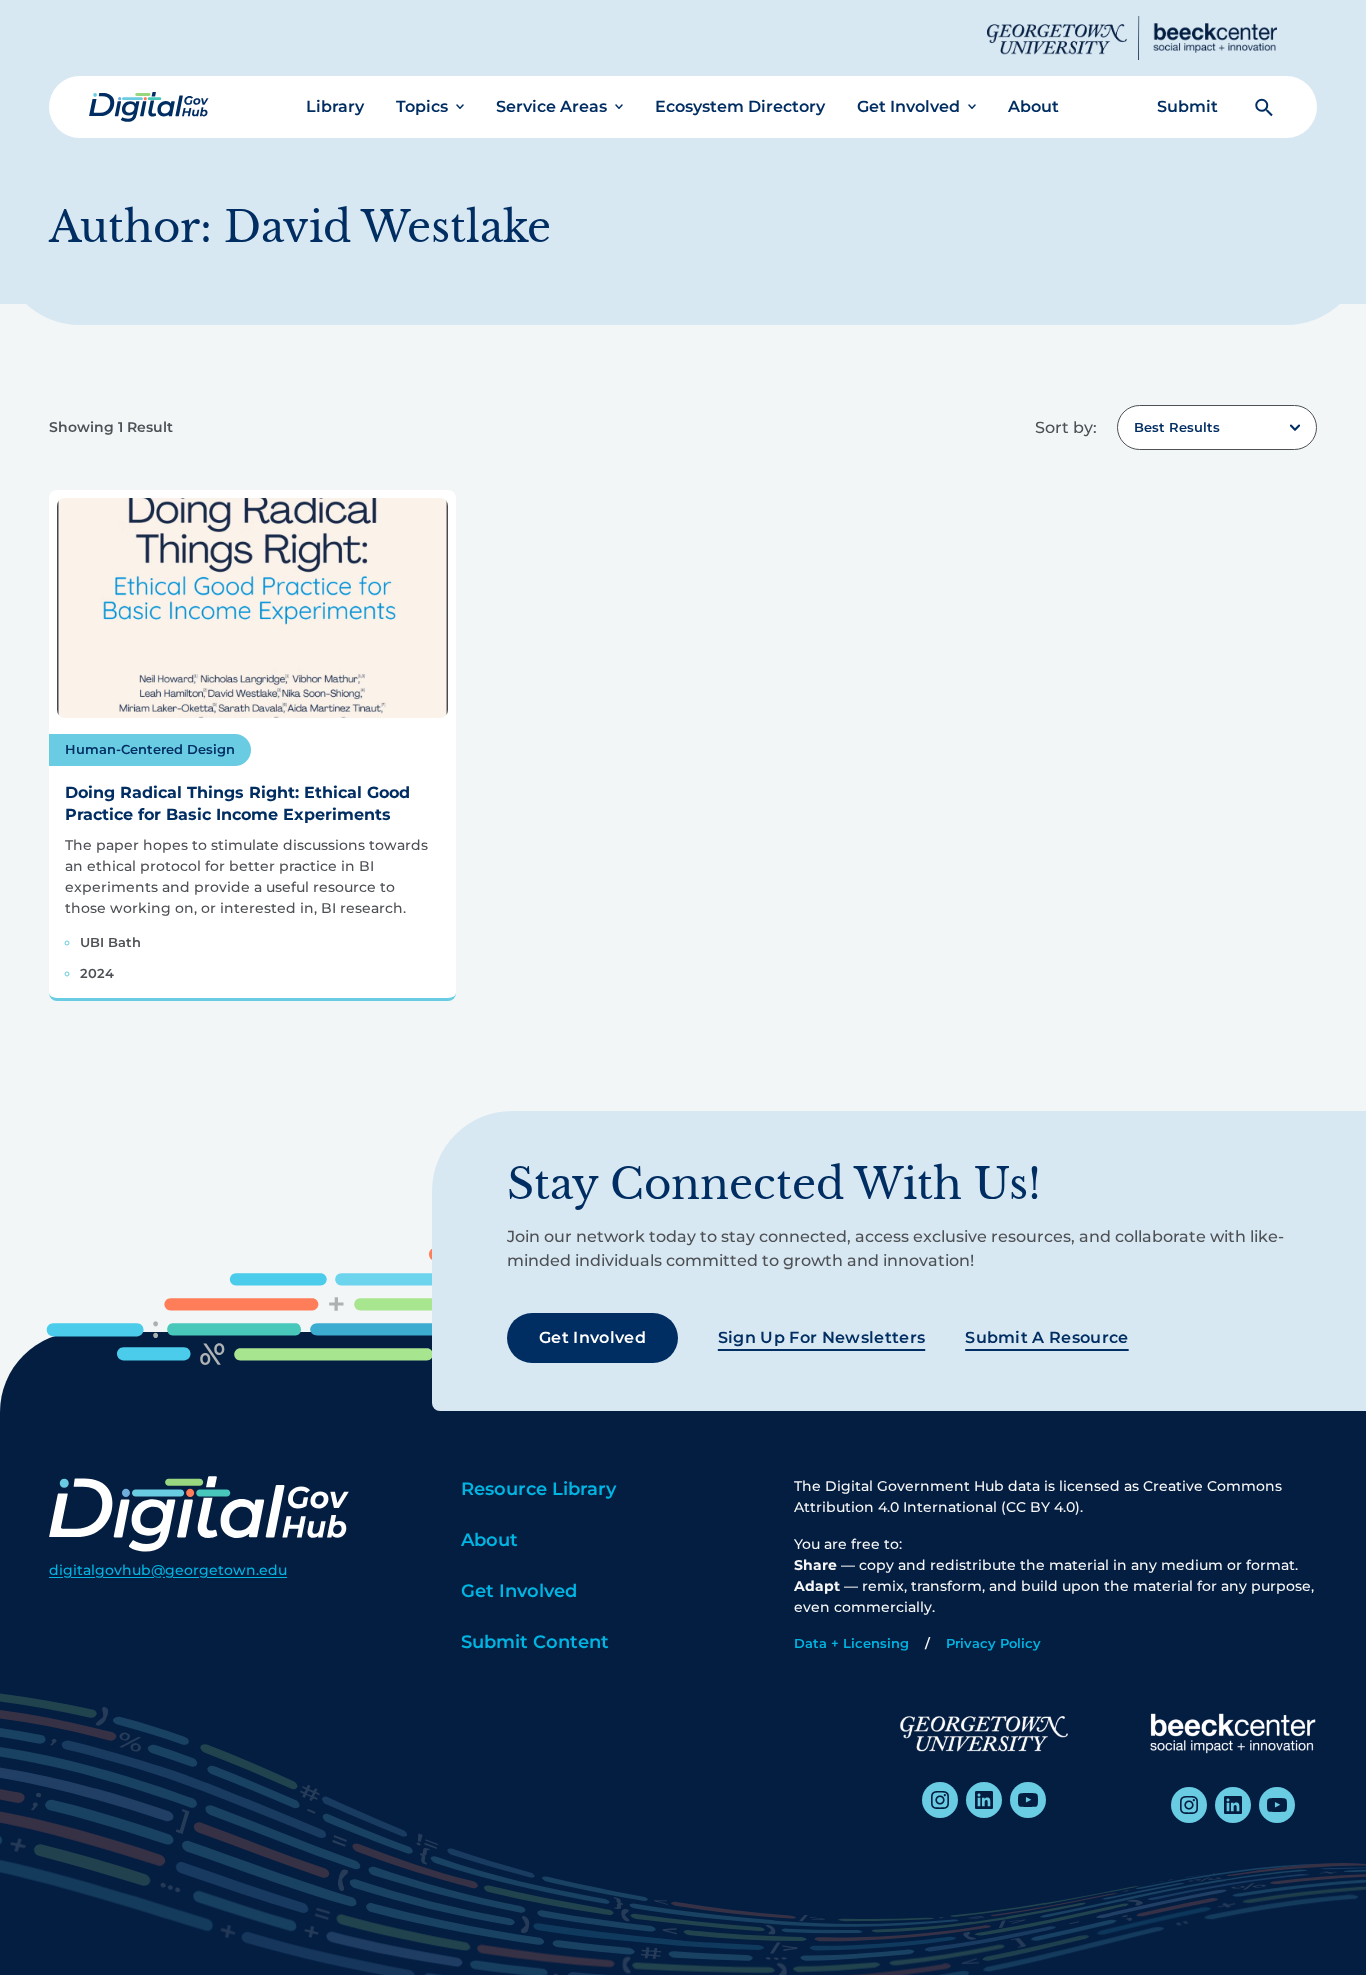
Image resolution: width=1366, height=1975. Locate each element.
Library (335, 106)
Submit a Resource (1046, 1337)
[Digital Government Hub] (149, 107)
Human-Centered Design (150, 749)
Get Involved (908, 106)
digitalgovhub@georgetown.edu (168, 1570)
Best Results (1177, 427)
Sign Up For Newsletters (821, 1337)
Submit (1187, 106)
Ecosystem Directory (740, 106)
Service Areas (551, 106)
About (1033, 106)
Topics (422, 106)
